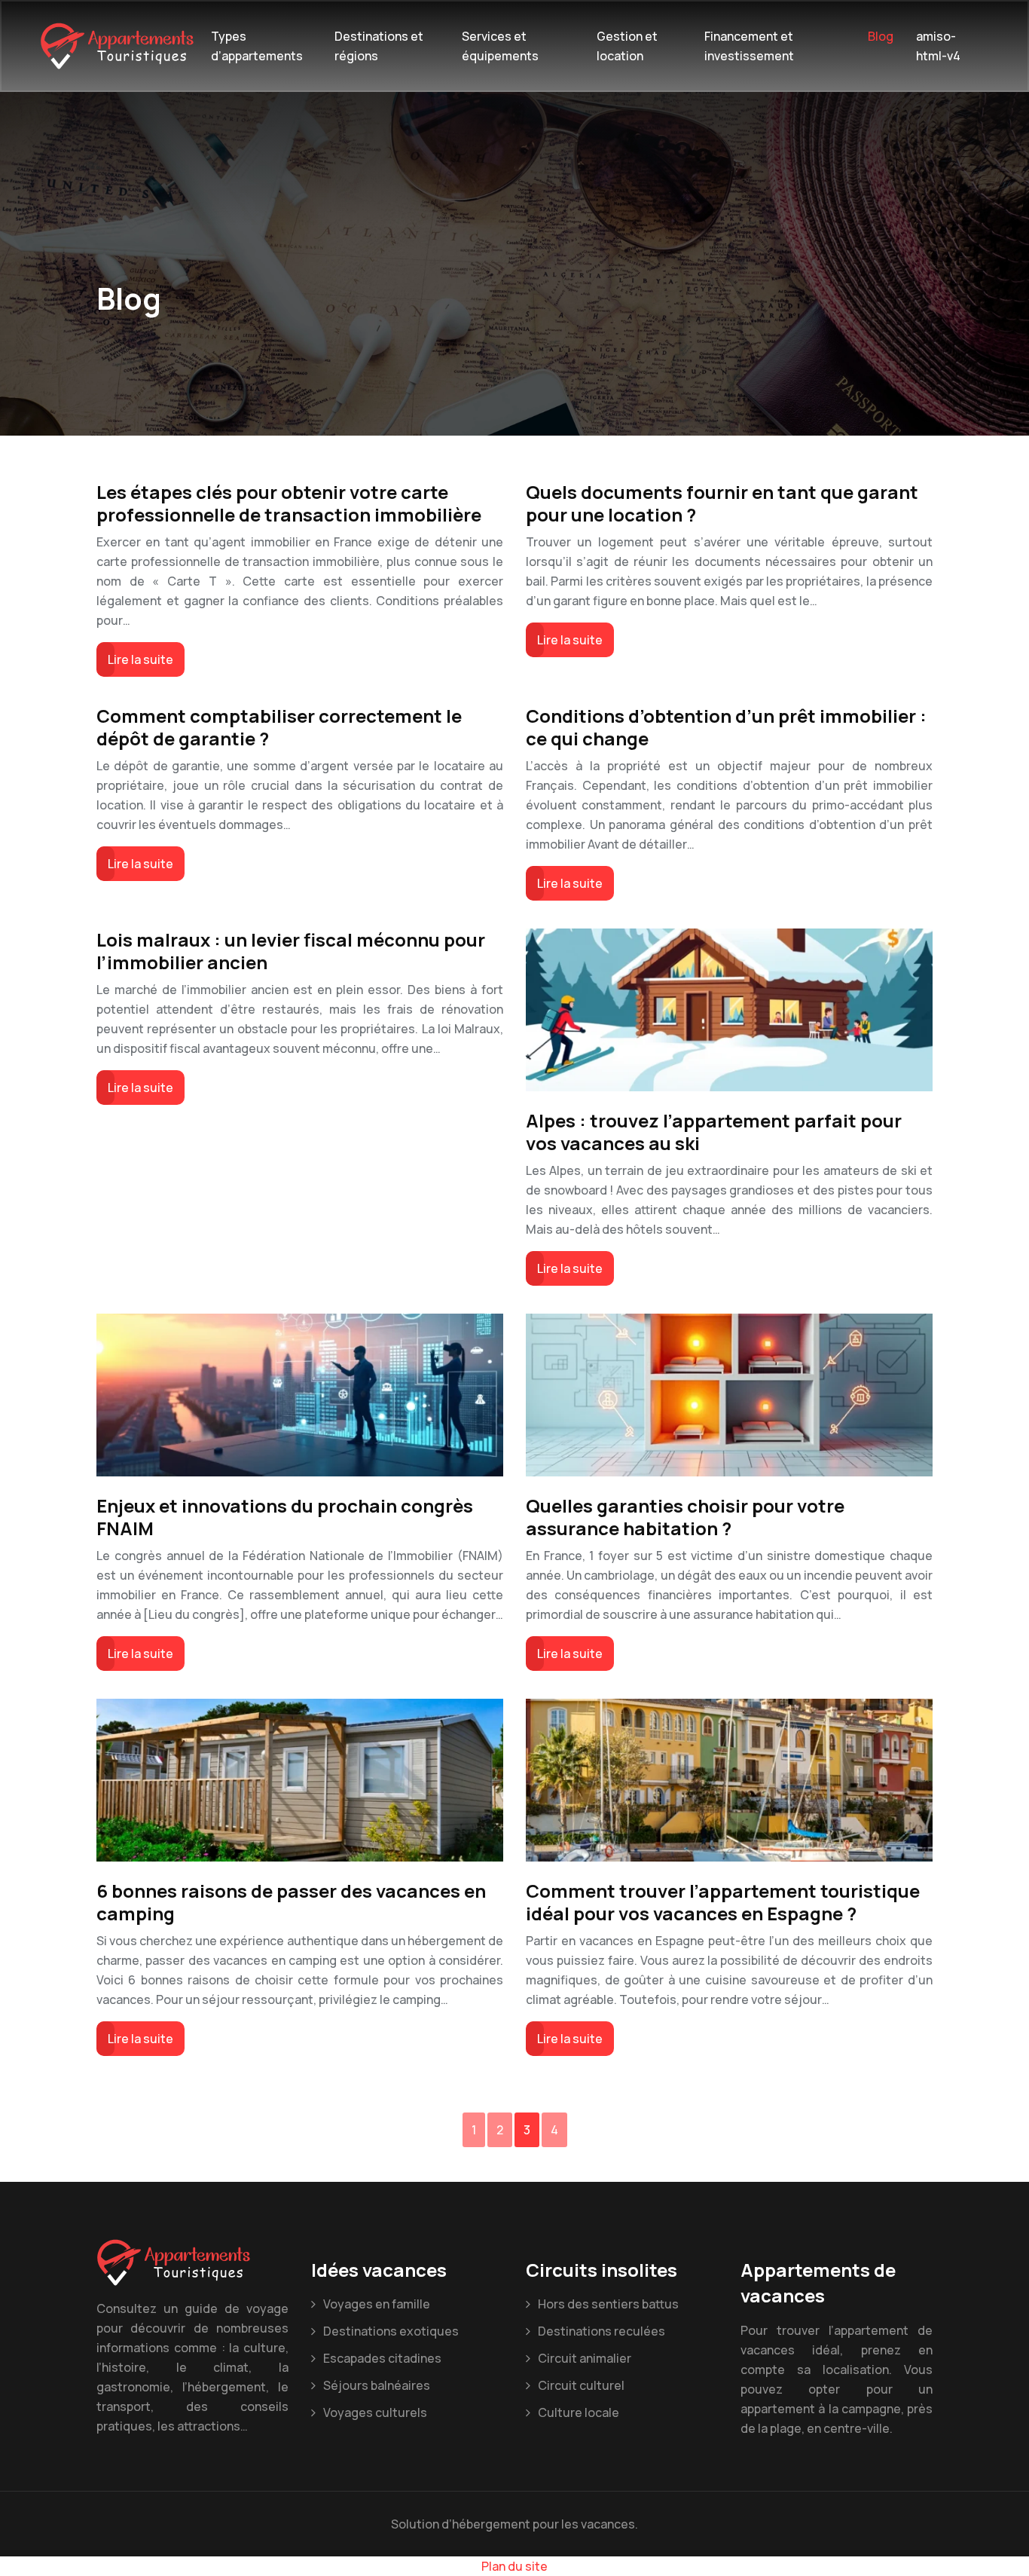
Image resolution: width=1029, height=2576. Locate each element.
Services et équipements (500, 46)
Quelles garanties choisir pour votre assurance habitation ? (685, 1517)
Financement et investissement (749, 46)
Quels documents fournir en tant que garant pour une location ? (722, 503)
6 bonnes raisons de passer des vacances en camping (291, 1902)
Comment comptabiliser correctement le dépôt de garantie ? (279, 727)
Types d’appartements (257, 46)
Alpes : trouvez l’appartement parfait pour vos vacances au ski (714, 1132)
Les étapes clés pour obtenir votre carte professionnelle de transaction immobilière (289, 503)
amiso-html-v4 (938, 46)
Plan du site (514, 2566)
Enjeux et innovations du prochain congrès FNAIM (285, 1517)
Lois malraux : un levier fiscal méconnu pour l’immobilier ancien (291, 951)
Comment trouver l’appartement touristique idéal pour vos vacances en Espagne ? (723, 1902)
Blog (881, 36)
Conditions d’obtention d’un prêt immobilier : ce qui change (726, 727)
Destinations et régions (379, 46)
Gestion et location (627, 46)
